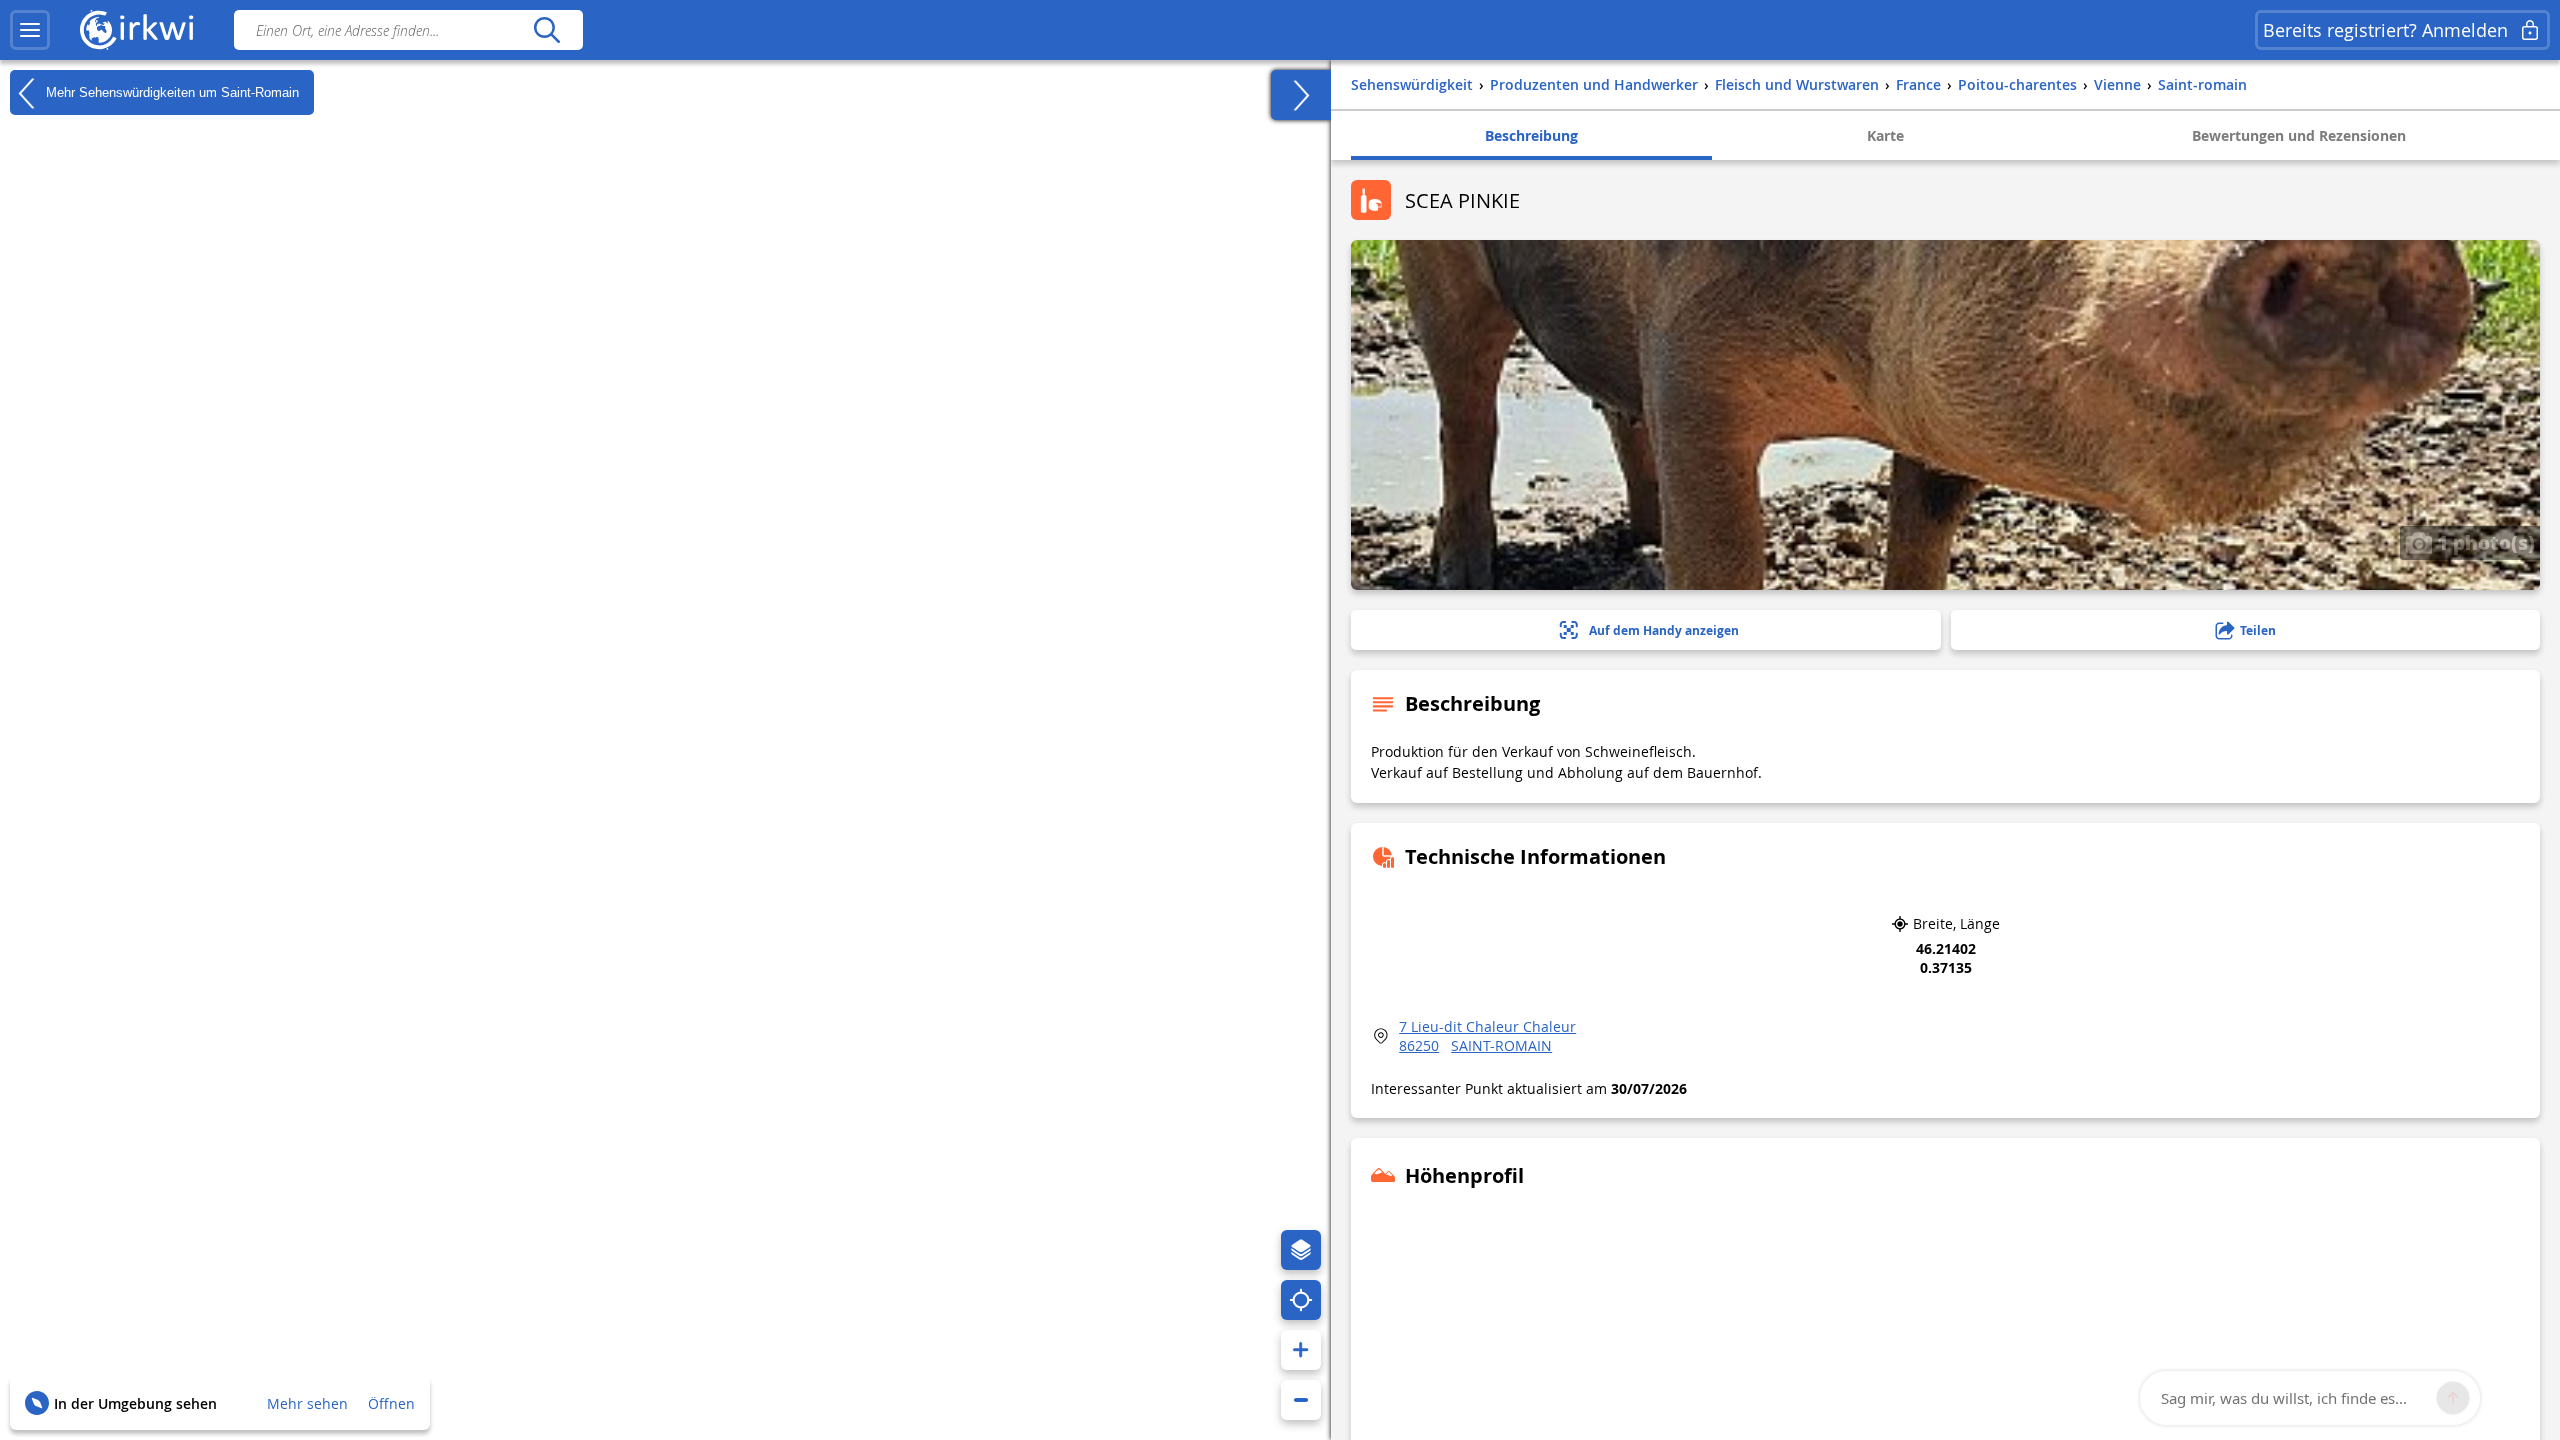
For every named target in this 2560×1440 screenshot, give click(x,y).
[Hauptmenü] (30, 30)
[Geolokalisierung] (1301, 1300)
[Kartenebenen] (1301, 1250)
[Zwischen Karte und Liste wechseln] (1301, 95)
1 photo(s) (2483, 542)
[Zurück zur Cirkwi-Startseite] (137, 30)
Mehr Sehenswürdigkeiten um (170, 91)
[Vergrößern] (1301, 1350)
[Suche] (546, 30)
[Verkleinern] (1301, 1400)
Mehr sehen (307, 1403)
